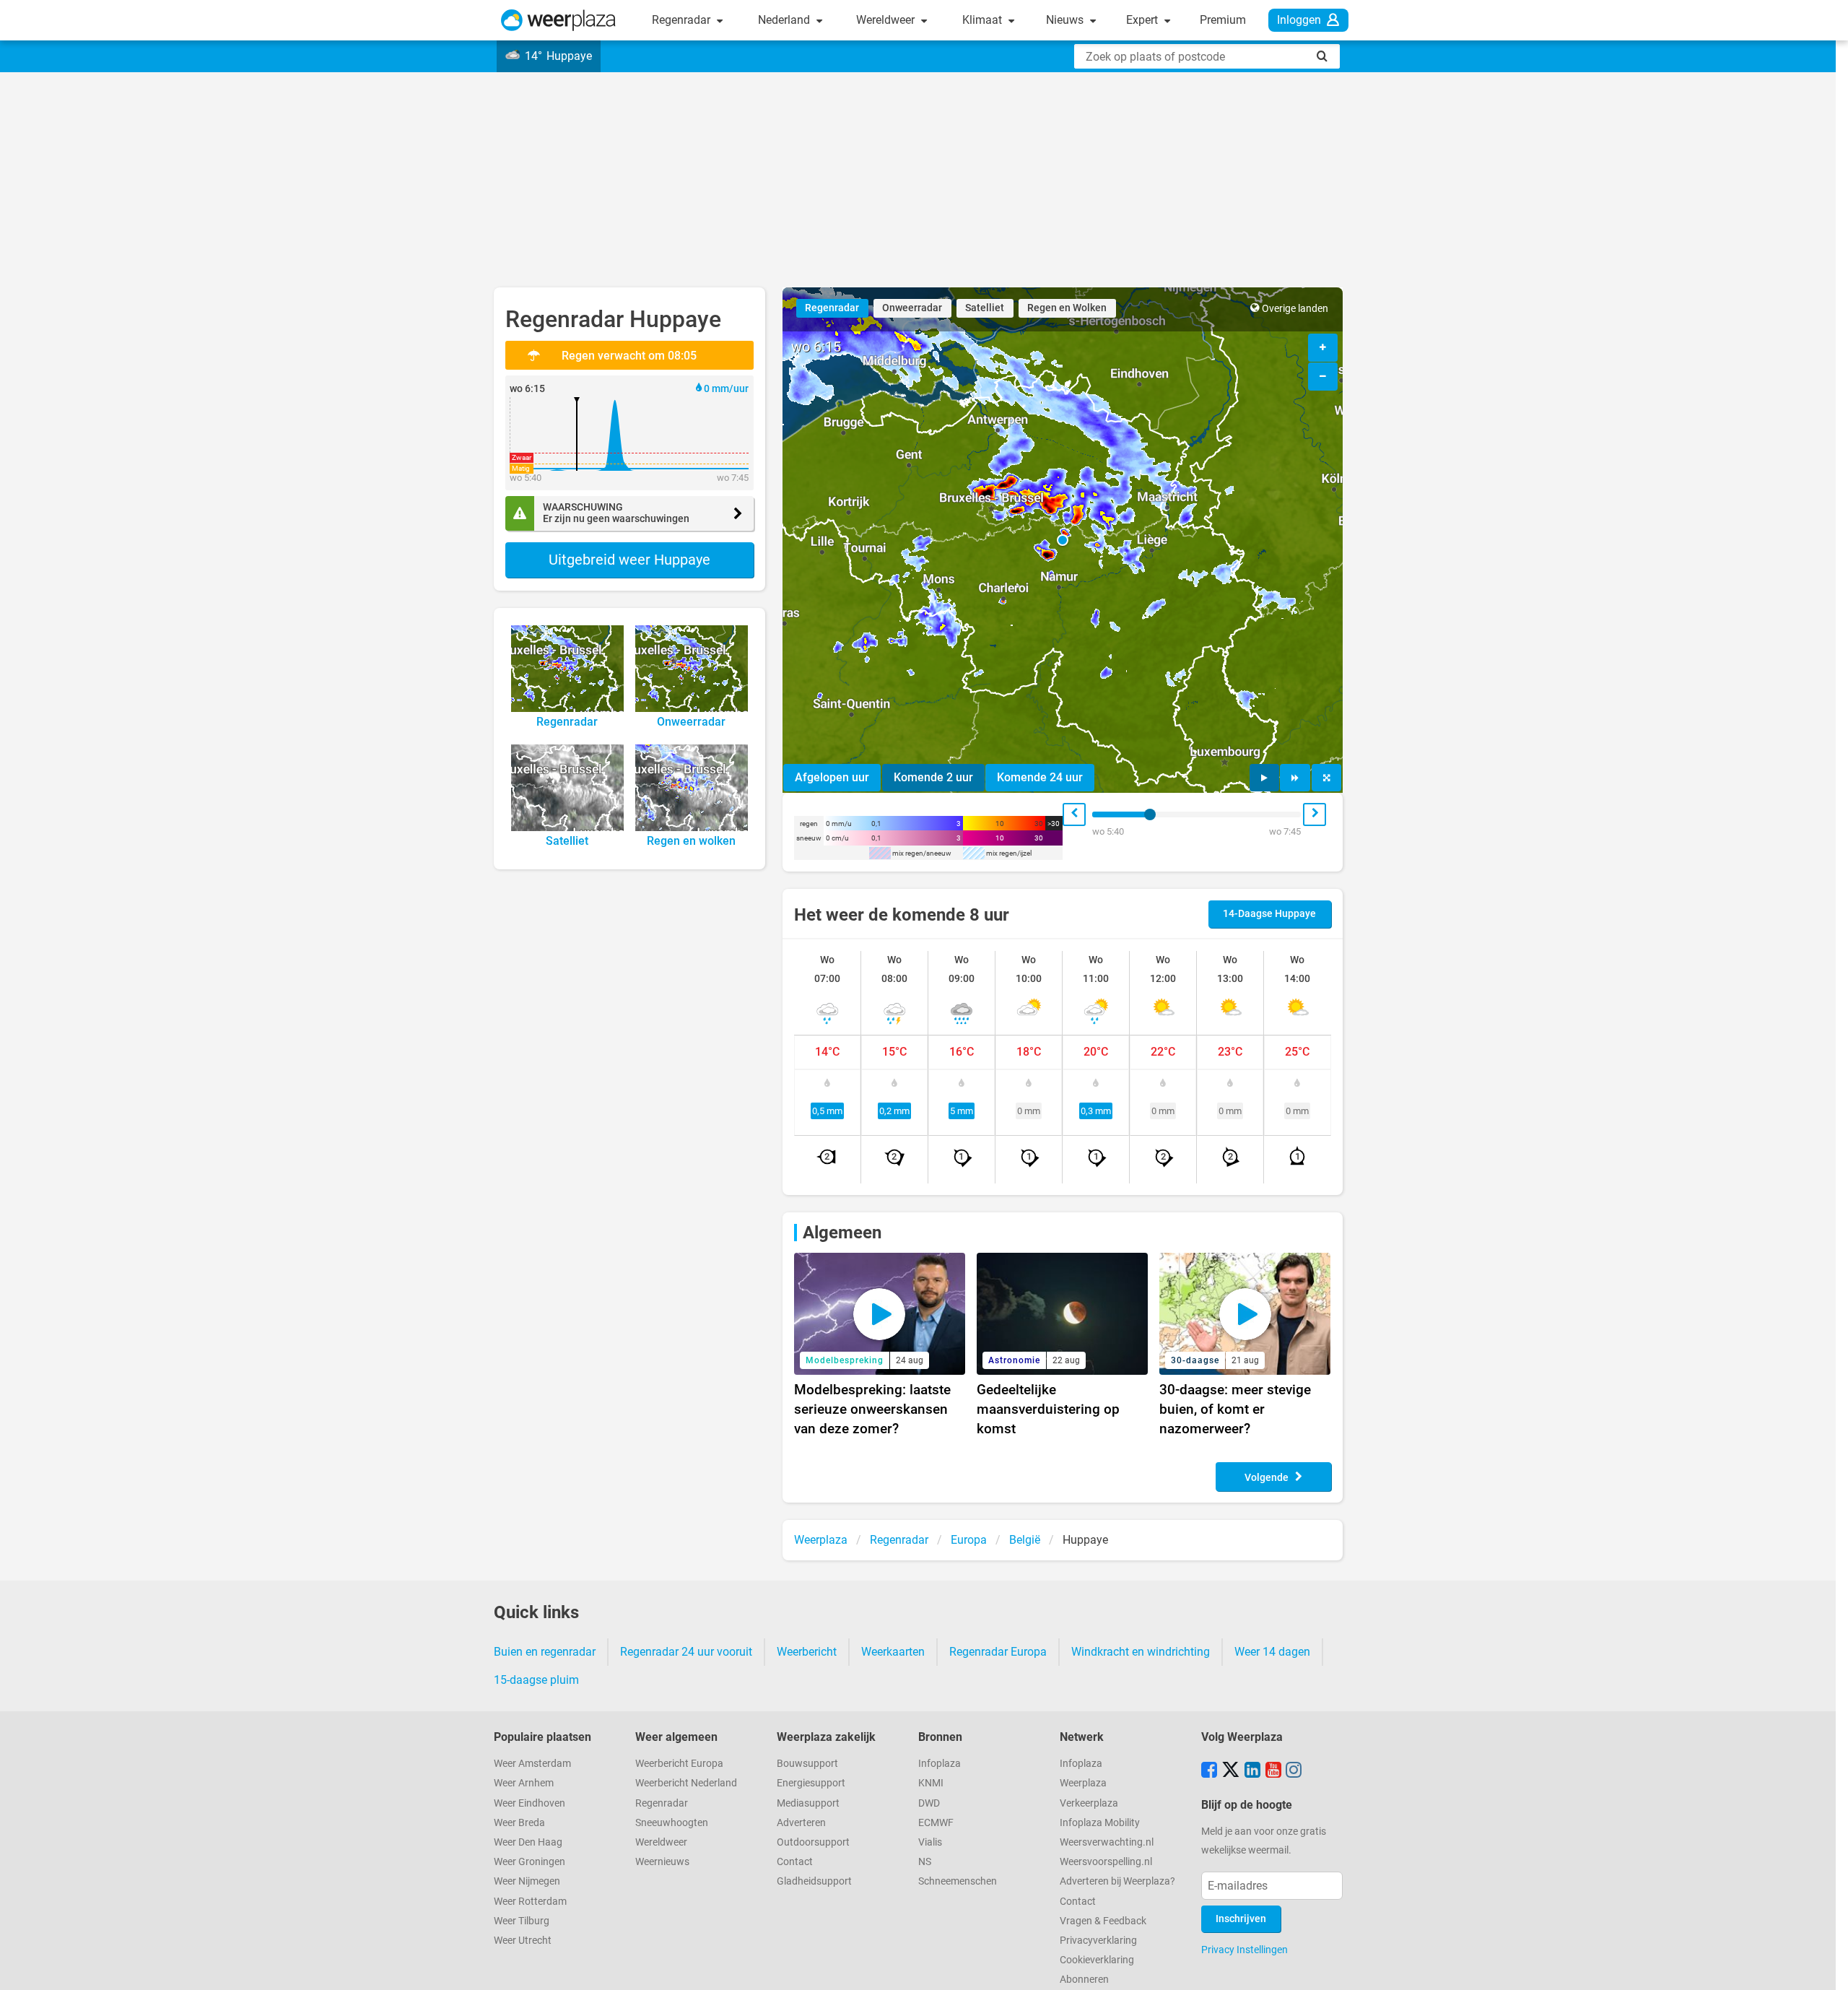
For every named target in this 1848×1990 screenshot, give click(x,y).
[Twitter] (1231, 1771)
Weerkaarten (893, 1652)
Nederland (785, 20)
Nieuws (1066, 20)
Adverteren (801, 1823)
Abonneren (1084, 1980)
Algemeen (842, 1233)
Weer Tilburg (522, 1921)
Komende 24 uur (1040, 777)
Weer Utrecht (523, 1941)
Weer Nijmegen (527, 1881)
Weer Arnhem (524, 1783)
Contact (795, 1862)
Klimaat (984, 20)
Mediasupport (808, 1803)
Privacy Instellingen (1245, 1950)
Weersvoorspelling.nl (1106, 1862)
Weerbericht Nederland (686, 1783)
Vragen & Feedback (1103, 1921)
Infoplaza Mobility (1100, 1823)
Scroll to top (1825, 1967)
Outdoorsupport (813, 1842)
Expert (1143, 20)
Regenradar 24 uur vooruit (686, 1652)
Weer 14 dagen (1272, 1652)
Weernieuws (662, 1862)
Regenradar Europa (998, 1652)
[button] (1063, 540)
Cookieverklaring (1097, 1960)
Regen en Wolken (1067, 308)
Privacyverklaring (1098, 1941)
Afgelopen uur (832, 777)
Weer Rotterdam (530, 1902)
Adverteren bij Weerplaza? (1117, 1881)
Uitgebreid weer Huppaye (629, 560)
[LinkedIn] (1252, 1771)
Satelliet (985, 308)
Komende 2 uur (933, 777)
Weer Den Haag (528, 1842)
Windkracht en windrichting (1141, 1652)
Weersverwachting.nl (1107, 1842)
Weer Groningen (529, 1862)
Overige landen (1295, 309)
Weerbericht (807, 1652)
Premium (1223, 20)
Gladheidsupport (814, 1881)
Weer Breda (519, 1823)
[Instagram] (1294, 1771)
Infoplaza (940, 1764)
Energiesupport (811, 1783)
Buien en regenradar (545, 1652)
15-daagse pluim (536, 1680)
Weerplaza (1083, 1783)
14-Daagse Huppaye (1269, 914)
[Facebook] (1209, 1771)
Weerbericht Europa (679, 1764)
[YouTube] (1273, 1771)
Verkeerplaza (1089, 1803)
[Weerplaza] (558, 20)
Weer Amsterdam (532, 1764)
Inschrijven (1241, 1919)
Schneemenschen (958, 1881)
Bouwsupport (807, 1764)
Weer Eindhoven (529, 1803)
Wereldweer (887, 20)
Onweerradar (912, 308)
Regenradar (683, 20)
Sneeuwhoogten (672, 1823)
